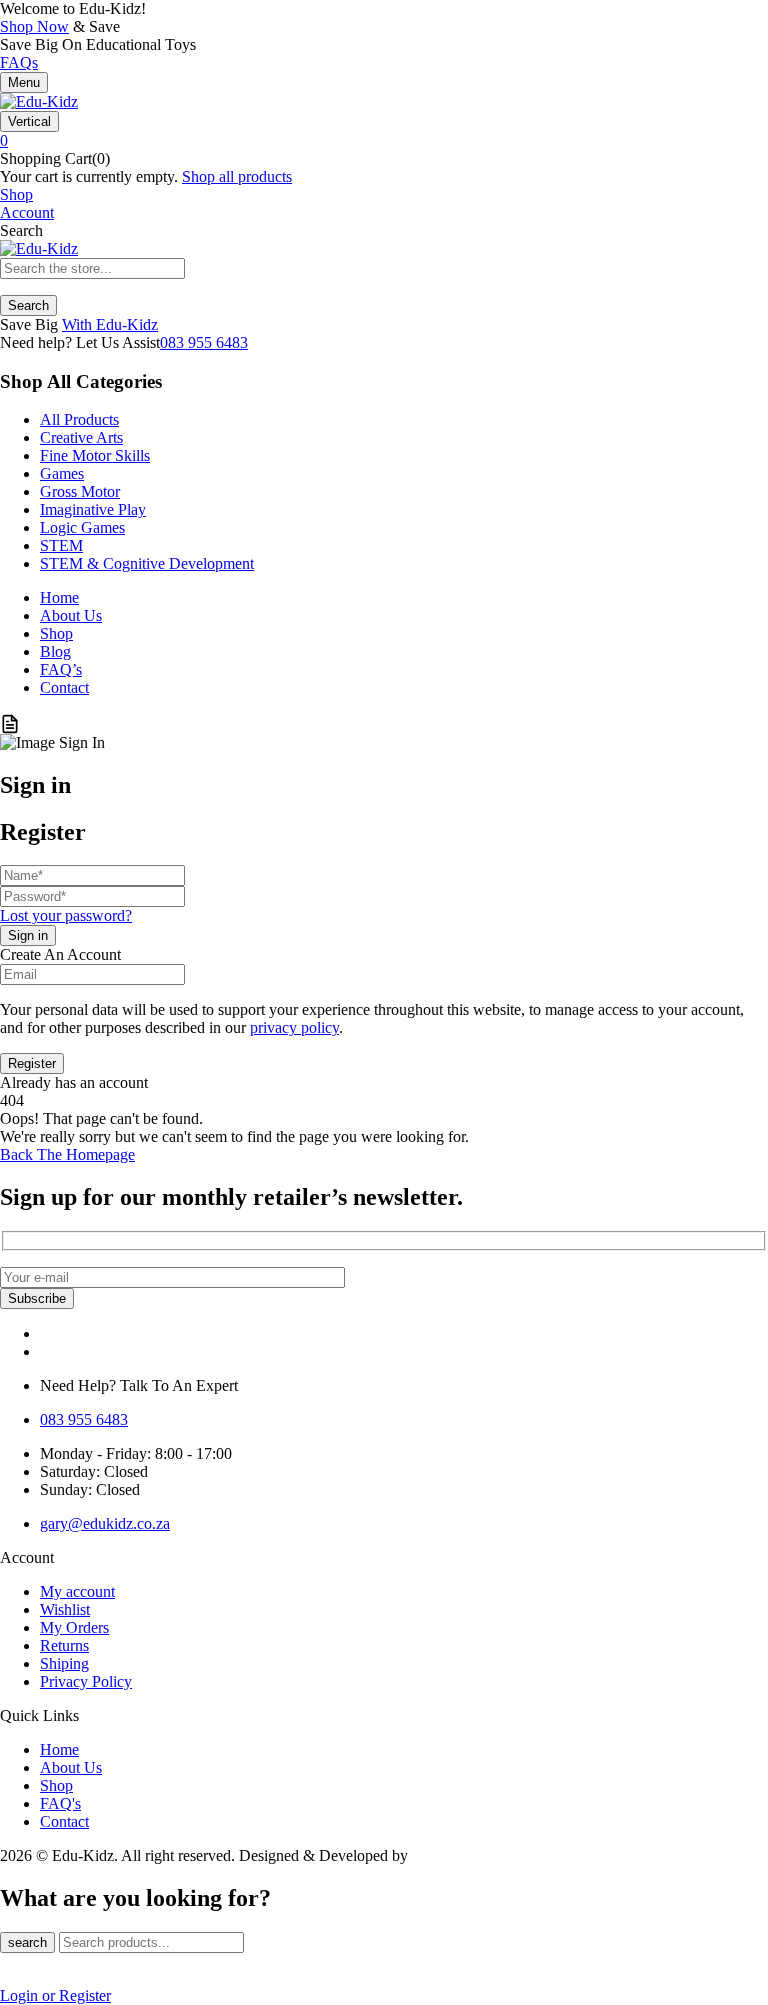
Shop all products (237, 176)
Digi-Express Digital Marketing (511, 1855)
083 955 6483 (204, 342)
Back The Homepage (67, 1154)
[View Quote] (10, 724)
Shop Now (34, 26)
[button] (384, 141)
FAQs (19, 62)
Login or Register (55, 1995)
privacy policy (294, 1027)
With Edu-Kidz (110, 324)
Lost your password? (66, 915)
